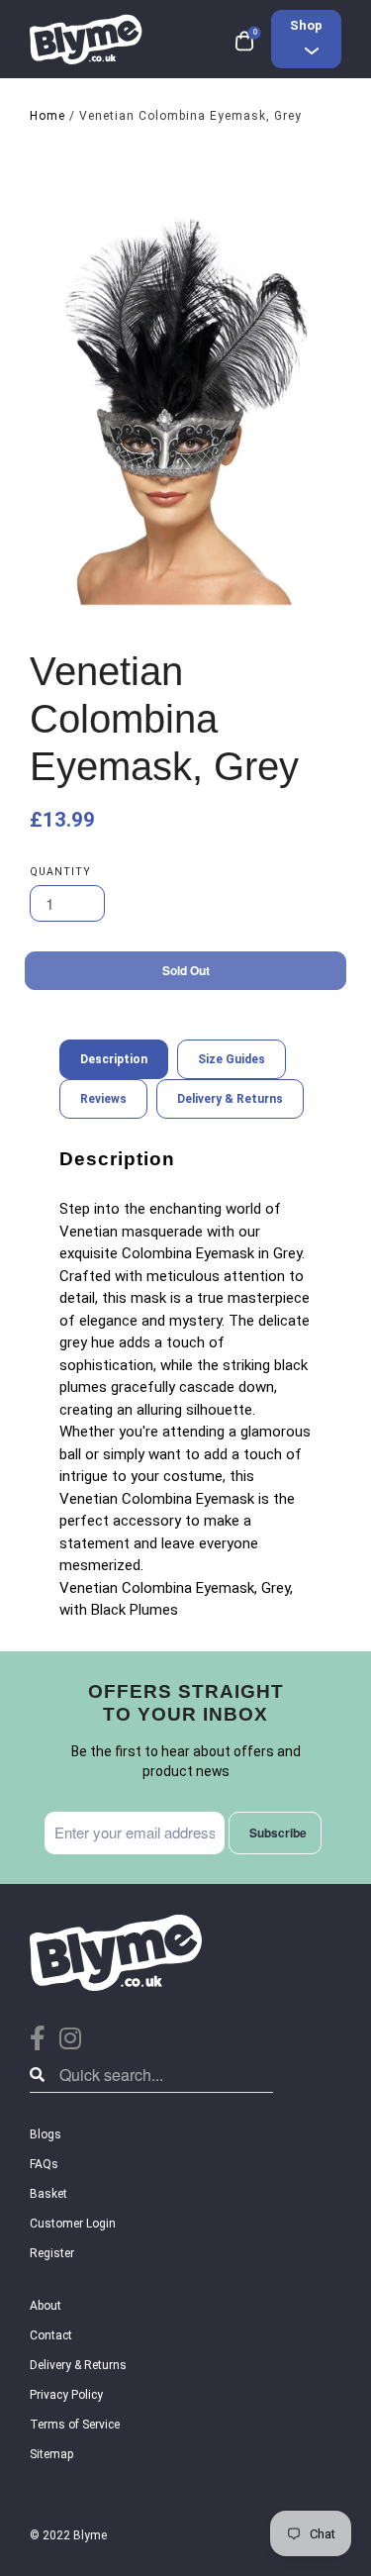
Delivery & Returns (78, 2365)
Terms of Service (75, 2425)
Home (47, 116)
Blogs (46, 2134)
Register (52, 2253)
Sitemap (51, 2454)
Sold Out (186, 970)
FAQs (44, 2164)
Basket (48, 2194)
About (46, 2306)
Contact (51, 2335)
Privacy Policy (66, 2395)
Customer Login (73, 2224)
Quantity (60, 872)
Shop (306, 25)
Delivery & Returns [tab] (230, 1099)
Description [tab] (114, 1059)
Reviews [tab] (103, 1099)
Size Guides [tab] (232, 1059)
